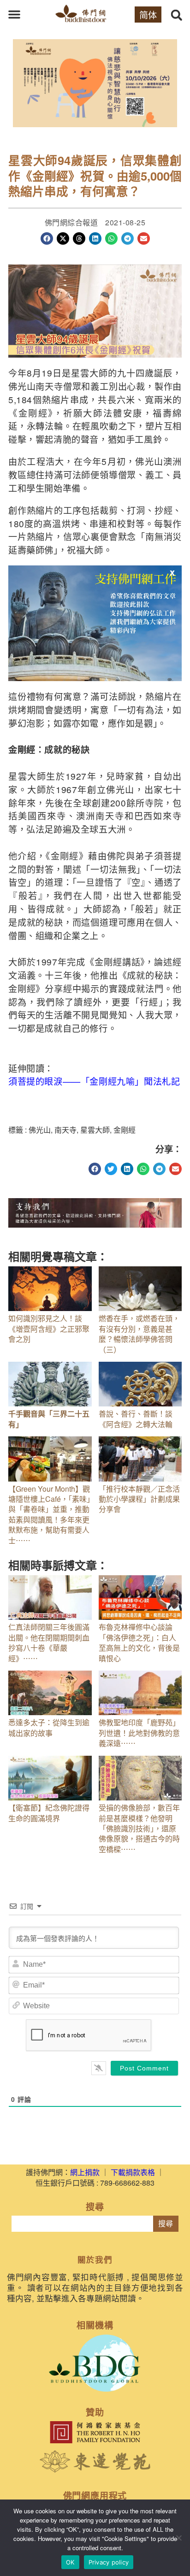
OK (70, 2562)
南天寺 (65, 1130)
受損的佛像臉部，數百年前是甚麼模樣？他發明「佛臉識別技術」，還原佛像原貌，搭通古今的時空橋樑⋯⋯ (139, 1828)
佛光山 (40, 1130)
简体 (148, 15)
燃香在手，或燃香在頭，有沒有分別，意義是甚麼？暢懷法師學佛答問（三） (139, 1334)
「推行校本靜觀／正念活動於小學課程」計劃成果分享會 (139, 1499)
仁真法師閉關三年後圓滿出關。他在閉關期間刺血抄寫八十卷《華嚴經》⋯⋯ (49, 1642)
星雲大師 (95, 1130)
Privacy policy (109, 2562)
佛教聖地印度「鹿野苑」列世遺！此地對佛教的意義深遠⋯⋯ (139, 1733)
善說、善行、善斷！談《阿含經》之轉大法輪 (136, 1419)
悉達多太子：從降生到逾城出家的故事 (49, 1727)
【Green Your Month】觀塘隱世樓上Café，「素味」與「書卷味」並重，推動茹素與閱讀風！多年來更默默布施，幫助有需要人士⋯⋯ (49, 1514)
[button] (14, 14)
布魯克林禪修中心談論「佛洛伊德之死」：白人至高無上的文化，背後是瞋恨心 (139, 1642)
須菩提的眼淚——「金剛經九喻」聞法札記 (94, 1081)
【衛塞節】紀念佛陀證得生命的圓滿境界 (49, 1813)
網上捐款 (85, 2172)
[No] (178, 2538)
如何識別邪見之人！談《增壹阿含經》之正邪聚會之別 (49, 1329)
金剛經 (125, 1130)
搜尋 (166, 2224)
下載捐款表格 (133, 2172)
